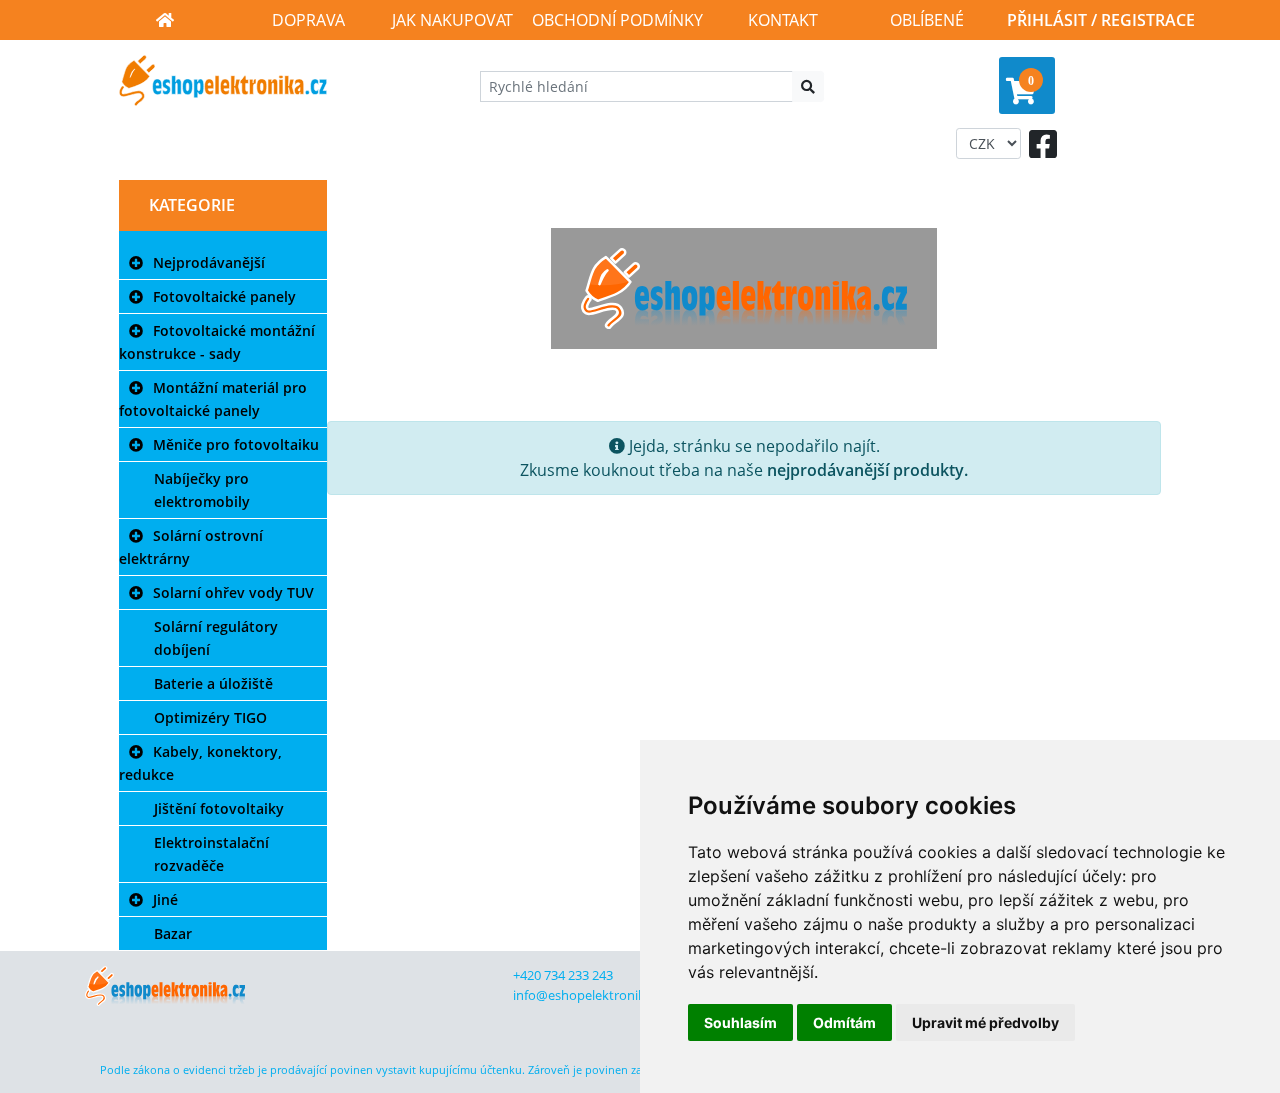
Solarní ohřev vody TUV (233, 592)
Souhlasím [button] (740, 1022)
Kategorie (192, 205)
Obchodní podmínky (617, 20)
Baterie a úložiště (213, 683)
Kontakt (783, 20)
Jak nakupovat (452, 20)
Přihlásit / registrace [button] (1101, 20)
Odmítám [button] (844, 1022)
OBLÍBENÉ (927, 20)
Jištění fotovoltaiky (219, 808)
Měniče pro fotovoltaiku (236, 444)
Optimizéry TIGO (210, 717)
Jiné (165, 899)
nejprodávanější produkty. (867, 470)
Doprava (308, 20)
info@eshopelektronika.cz (590, 995)
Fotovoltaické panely (224, 296)
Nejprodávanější (209, 262)
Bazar (173, 933)
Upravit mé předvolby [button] (985, 1022)
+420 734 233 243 (563, 975)
